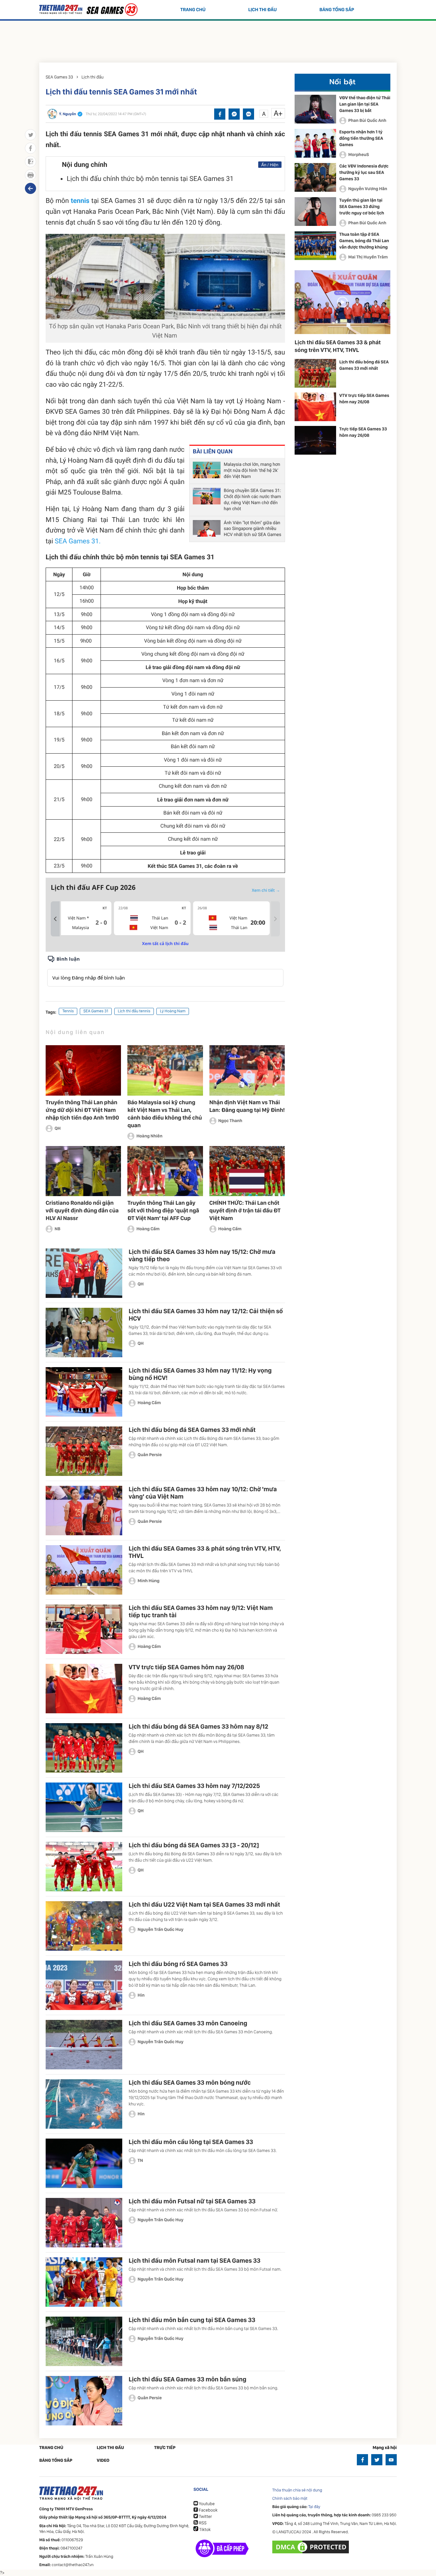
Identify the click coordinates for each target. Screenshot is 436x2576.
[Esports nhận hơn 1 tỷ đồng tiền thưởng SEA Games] (315, 143)
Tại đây (314, 2507)
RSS (202, 2523)
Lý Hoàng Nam (173, 1011)
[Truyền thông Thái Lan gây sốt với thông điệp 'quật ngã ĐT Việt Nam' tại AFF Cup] (165, 1171)
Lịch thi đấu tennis (134, 1011)
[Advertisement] (218, 40)
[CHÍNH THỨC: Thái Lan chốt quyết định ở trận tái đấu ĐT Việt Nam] (247, 1171)
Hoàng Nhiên (149, 1136)
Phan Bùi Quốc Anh (367, 121)
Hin (141, 1995)
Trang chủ (193, 10)
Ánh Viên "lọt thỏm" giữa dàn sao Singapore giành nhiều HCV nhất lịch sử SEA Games (252, 529)
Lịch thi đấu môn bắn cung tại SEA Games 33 (192, 2320)
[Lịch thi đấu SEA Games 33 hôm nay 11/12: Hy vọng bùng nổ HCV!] (84, 1392)
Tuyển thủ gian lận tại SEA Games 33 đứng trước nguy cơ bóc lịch (362, 207)
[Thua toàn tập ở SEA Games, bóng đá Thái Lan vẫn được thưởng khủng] (315, 246)
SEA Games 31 (96, 1011)
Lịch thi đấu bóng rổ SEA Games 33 (178, 1964)
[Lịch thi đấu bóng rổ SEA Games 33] (84, 1985)
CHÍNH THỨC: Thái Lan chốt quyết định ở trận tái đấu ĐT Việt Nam (245, 1211)
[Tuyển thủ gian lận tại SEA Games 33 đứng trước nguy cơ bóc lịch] (315, 212)
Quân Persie (150, 1455)
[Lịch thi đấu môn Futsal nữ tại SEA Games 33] (84, 2223)
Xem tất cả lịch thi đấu (165, 943)
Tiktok (204, 2530)
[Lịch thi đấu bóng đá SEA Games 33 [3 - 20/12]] (84, 1867)
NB (57, 1229)
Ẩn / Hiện (270, 165)
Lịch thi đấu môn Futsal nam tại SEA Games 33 (195, 2260)
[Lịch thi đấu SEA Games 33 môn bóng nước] (84, 2104)
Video (103, 2461)
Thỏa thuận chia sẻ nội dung (297, 2490)
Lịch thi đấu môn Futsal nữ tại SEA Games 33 (192, 2201)
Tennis (68, 1011)
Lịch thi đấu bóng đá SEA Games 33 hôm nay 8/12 (198, 1726)
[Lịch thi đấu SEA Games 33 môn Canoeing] (84, 2045)
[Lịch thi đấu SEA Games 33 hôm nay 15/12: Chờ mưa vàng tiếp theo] (84, 1273)
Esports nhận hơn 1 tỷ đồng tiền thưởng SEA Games (361, 138)
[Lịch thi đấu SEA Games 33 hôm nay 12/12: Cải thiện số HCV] (84, 1333)
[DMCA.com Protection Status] (311, 2547)
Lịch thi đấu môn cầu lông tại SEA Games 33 (191, 2142)
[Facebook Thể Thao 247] (362, 2460)
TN (140, 2161)
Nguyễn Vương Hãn (368, 189)
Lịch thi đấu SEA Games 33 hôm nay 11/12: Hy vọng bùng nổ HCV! (200, 1374)
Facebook (208, 2510)
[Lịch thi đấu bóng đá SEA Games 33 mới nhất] (84, 1451)
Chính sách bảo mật (290, 2499)
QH (58, 1128)
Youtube (206, 2504)
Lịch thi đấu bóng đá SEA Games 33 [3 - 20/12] (194, 1845)
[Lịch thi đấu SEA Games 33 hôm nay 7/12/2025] (84, 1807)
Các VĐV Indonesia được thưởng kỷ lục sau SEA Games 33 (364, 173)
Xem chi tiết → (266, 890)
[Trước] (55, 919)
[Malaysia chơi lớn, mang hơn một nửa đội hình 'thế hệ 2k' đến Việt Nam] (207, 471)
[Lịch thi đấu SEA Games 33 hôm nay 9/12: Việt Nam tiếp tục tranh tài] (84, 1629)
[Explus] (165, 971)
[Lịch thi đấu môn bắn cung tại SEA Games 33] (84, 2341)
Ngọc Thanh (230, 1121)
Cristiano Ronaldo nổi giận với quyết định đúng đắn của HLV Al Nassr (82, 1211)
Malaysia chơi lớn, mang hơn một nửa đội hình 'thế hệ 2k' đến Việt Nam (252, 471)
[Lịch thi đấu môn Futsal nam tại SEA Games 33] (84, 2282)
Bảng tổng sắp (337, 10)
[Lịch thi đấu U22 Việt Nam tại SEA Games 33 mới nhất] (84, 1926)
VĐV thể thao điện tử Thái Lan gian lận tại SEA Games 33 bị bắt (365, 104)
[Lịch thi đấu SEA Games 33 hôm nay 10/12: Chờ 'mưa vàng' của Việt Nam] (84, 1511)
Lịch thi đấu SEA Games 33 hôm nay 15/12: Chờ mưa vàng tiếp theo (202, 1255)
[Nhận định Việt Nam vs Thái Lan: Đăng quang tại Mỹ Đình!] (247, 1070)
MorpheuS (359, 155)
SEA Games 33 (59, 77)
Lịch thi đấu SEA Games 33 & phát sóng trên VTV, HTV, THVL (205, 1552)
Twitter (205, 2517)
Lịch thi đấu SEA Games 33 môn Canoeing (188, 2023)
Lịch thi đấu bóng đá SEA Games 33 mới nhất (192, 1430)
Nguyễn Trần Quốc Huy (161, 1930)
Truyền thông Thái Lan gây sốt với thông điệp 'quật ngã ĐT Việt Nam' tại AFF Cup (163, 1211)
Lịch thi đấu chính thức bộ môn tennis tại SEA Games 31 (150, 179)
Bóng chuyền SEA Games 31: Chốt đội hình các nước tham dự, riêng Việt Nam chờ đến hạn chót (252, 500)
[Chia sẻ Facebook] (220, 114)
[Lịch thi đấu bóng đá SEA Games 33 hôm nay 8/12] (84, 1748)
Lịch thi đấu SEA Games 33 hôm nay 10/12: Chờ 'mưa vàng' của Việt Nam (203, 1493)
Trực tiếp (165, 2448)
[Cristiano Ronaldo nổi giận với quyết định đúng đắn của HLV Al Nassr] (83, 1171)
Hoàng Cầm (148, 1229)
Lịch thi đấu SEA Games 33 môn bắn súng (188, 2379)
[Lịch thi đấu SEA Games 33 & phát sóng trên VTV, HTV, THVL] (84, 1570)
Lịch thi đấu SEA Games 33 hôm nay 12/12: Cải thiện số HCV (206, 1315)
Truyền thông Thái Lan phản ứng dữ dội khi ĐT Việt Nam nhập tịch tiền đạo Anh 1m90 (82, 1110)
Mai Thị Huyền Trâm (368, 257)
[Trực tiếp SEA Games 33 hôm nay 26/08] (315, 440)
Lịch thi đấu (263, 10)
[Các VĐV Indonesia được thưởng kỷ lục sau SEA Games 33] (315, 177)
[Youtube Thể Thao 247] (391, 2460)
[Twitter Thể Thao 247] (377, 2460)
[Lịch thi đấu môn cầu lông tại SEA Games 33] (84, 2163)
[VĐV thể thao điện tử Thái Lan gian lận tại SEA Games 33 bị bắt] (315, 109)
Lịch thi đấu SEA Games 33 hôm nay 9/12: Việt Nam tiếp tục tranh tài (201, 1611)
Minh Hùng (149, 1581)
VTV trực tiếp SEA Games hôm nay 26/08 (186, 1667)
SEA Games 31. (79, 541)
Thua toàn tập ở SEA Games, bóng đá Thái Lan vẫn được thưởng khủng (364, 241)
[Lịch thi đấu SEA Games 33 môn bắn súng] (84, 2401)
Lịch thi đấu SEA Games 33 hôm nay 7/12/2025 (194, 1786)
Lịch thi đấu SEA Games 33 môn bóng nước (190, 2082)
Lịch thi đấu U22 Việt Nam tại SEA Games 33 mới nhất (204, 1904)
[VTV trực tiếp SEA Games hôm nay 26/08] (84, 1689)
